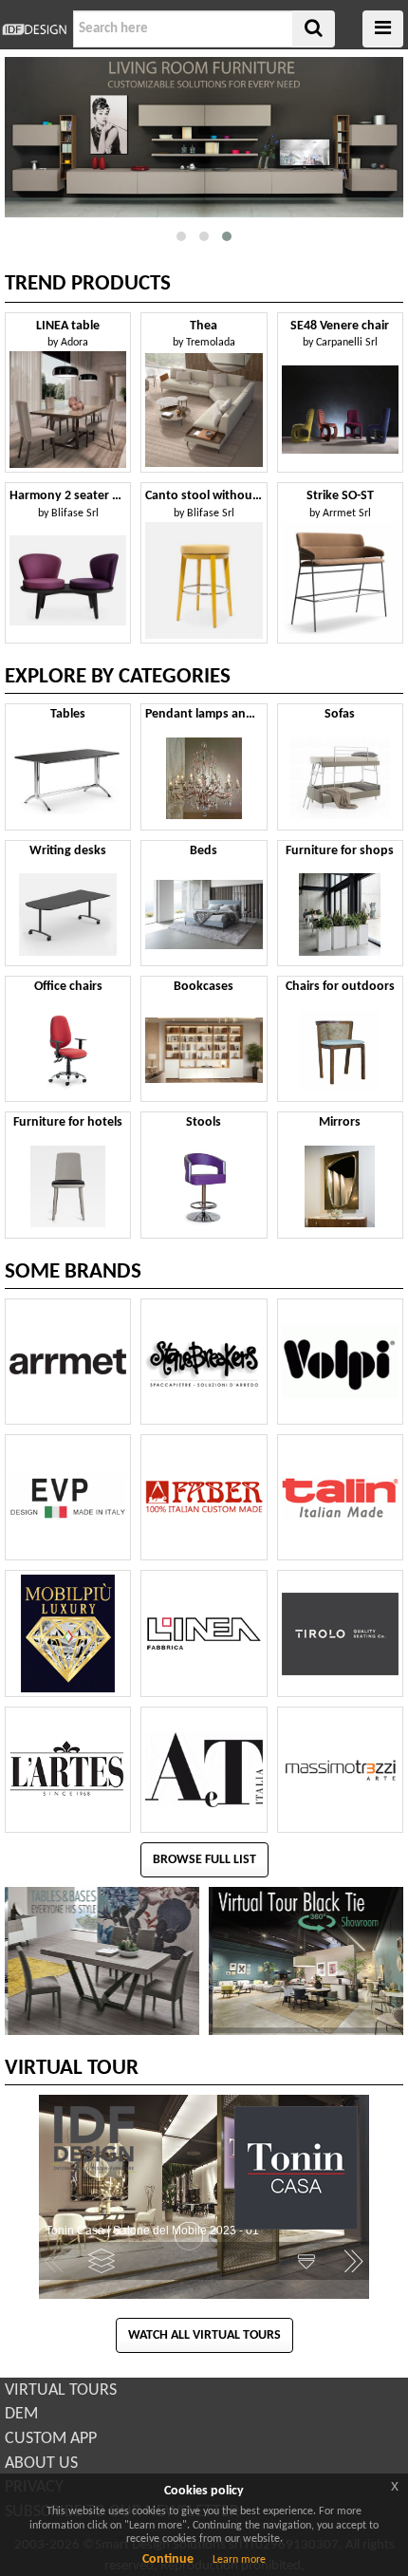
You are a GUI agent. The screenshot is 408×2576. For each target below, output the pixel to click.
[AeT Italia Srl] (204, 1770)
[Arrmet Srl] (68, 1362)
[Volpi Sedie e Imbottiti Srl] (340, 1362)
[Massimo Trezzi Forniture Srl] (340, 1770)
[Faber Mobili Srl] (204, 1497)
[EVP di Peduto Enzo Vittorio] (68, 1497)
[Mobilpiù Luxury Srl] (68, 1633)
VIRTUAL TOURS (61, 2390)
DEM (21, 2414)
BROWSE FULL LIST (204, 1860)
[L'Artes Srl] (68, 1770)
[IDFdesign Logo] (34, 29)
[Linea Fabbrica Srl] (204, 1633)
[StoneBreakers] (204, 1362)
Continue (168, 2559)
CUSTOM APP (51, 2439)
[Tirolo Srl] (340, 1633)
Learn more (239, 2560)
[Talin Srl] (340, 1497)
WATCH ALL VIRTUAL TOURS (204, 2335)
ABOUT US (41, 2464)
